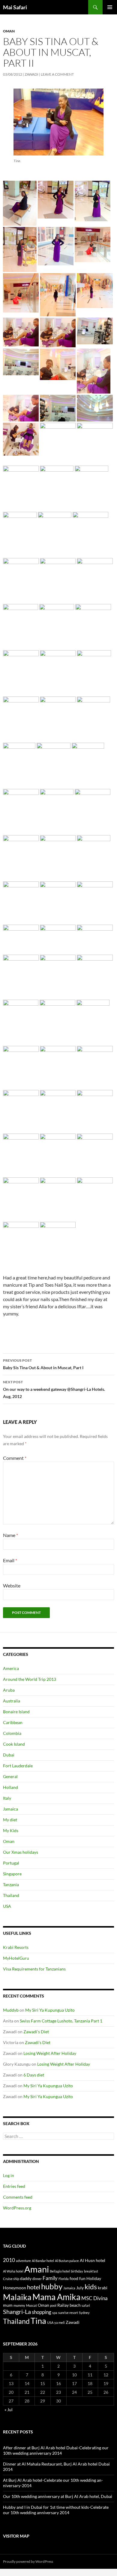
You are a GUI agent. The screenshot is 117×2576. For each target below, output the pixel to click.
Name (10, 1535)
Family (50, 2278)
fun (82, 2278)
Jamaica (10, 1809)
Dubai (9, 1755)
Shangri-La (17, 2312)
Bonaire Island (16, 1712)
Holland (10, 1787)
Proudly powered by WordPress (28, 2561)
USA (7, 1906)
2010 (9, 2260)
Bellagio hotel (60, 2271)
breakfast (91, 2271)
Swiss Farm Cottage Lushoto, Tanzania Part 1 (61, 2021)
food (74, 2278)
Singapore (12, 1874)
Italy (7, 1798)
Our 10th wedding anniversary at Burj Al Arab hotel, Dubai (58, 2496)
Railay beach (69, 2305)
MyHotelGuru (16, 1958)
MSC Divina (94, 2298)
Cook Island (14, 1744)
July (80, 2288)
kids (91, 2287)
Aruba (9, 1690)
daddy (26, 2278)
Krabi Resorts (16, 1947)
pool (53, 2305)
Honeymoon (15, 2288)
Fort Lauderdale (18, 1766)
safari (86, 2305)
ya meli (60, 2322)
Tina (38, 2321)
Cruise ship (11, 2279)
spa (55, 2313)
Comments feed (18, 2197)
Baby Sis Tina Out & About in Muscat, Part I (43, 1364)
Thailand (11, 1895)
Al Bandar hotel (43, 2261)
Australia (12, 1701)
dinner (37, 2279)
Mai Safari (15, 7)
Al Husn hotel (93, 2260)
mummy (19, 2305)
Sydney (84, 2313)
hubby (52, 2286)
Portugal (11, 1863)
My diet (10, 1820)
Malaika (17, 2297)
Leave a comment (57, 74)
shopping (42, 2312)
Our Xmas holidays (21, 1852)
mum (8, 2305)
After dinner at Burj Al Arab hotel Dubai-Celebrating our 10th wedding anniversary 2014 (56, 2450)
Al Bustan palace (67, 2261)
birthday (77, 2271)
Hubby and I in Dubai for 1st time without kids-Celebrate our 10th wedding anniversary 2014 (56, 2510)
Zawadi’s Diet (36, 2032)
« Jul (9, 2410)
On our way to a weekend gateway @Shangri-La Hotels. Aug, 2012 (54, 1389)
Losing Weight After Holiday (50, 2053)
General (10, 1776)
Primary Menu (110, 7)
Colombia (12, 1733)
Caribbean (13, 1722)
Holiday (94, 2278)
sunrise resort (68, 2313)
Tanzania (11, 1884)
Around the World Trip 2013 (30, 1679)
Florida (64, 2279)
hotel (34, 2287)
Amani (37, 2269)
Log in (9, 2175)
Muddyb (11, 2010)
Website (12, 1585)
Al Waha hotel (13, 2271)
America (11, 1668)
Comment (15, 1458)
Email (10, 1560)
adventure (23, 2261)
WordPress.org (17, 2208)
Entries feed (14, 2186)
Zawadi (31, 74)
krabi (103, 2288)
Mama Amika (56, 2297)
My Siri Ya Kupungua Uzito (50, 2010)
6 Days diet (34, 2075)
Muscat (31, 2305)
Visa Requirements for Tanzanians (34, 1969)
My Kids (11, 1830)
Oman (9, 31)
